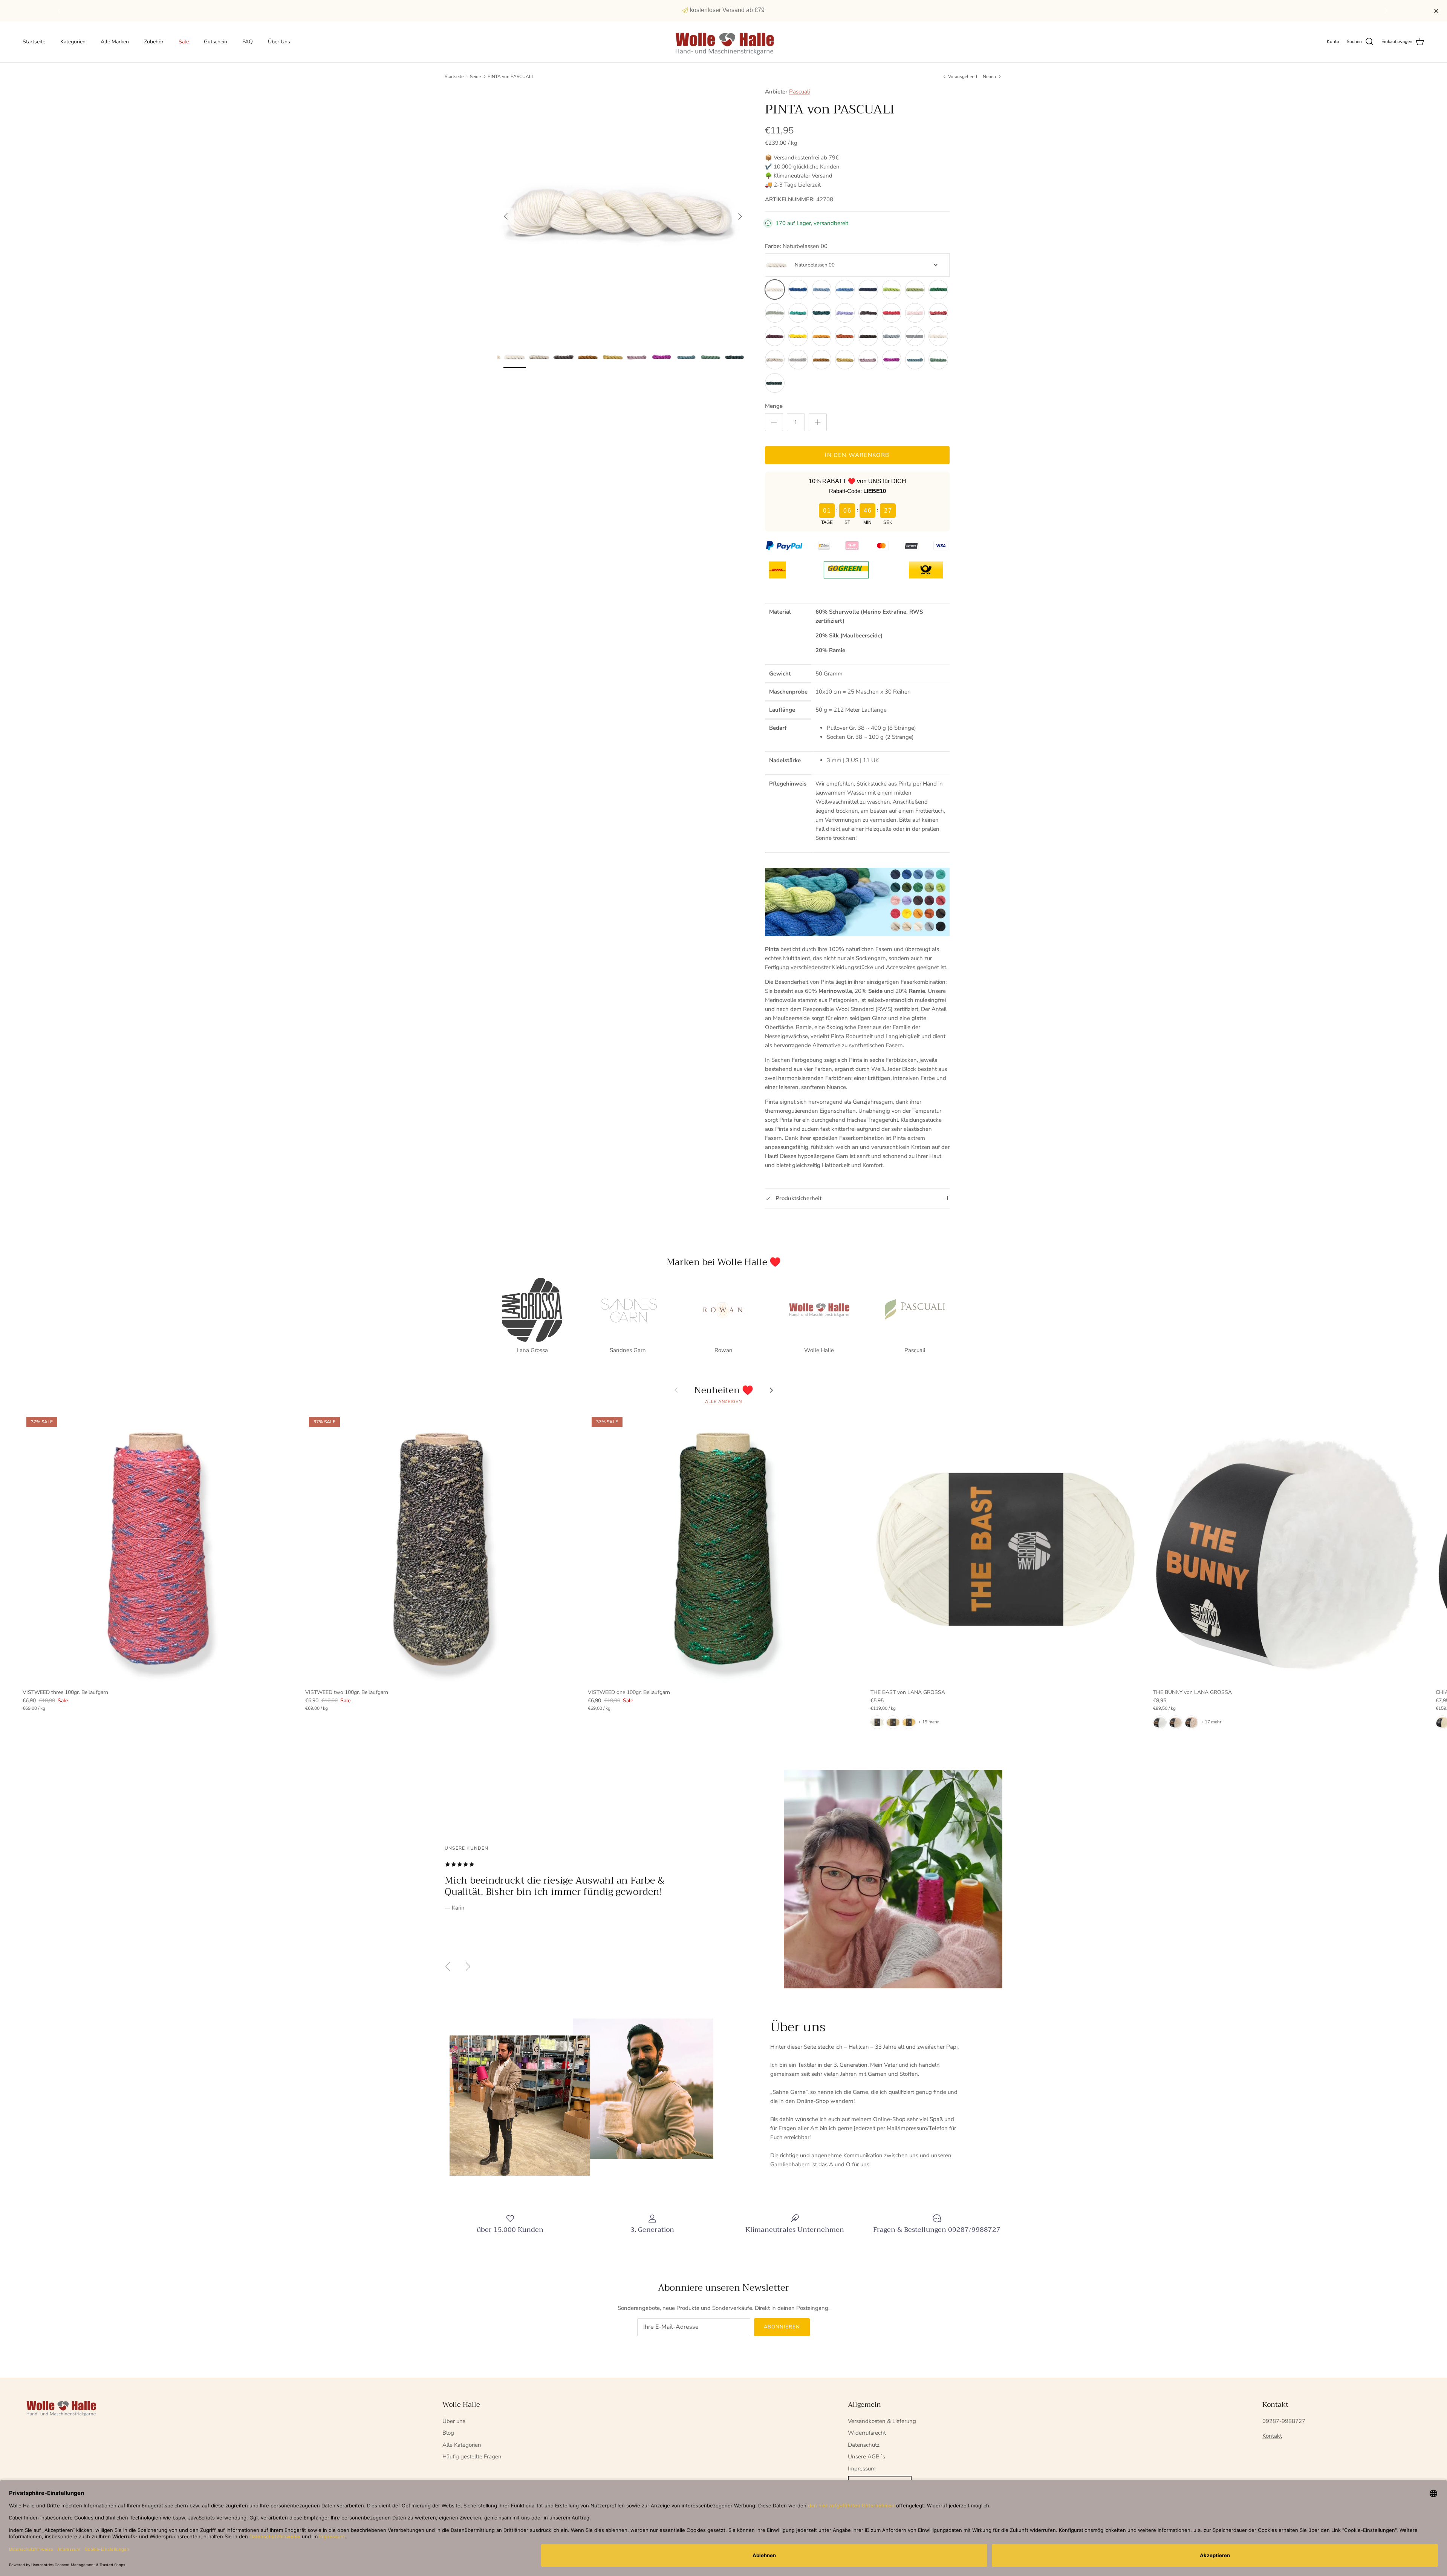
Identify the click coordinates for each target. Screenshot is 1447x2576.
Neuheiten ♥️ (724, 1390)
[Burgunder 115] (775, 336)
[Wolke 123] (775, 360)
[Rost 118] (845, 336)
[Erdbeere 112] (892, 313)
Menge (774, 406)
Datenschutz (864, 2445)
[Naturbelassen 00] (775, 289)
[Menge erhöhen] (818, 422)
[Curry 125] (821, 360)
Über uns (454, 2421)
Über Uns (279, 42)
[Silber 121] (892, 336)
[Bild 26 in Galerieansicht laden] (623, 213)
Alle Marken (115, 42)
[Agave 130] (938, 360)
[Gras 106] (938, 289)
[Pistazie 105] (915, 289)
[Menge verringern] (774, 422)
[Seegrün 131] (775, 383)
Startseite (34, 42)
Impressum (862, 2469)
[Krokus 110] (845, 313)
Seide (475, 77)
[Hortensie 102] (845, 289)
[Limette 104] (892, 289)
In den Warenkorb (857, 455)
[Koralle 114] (938, 313)
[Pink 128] (892, 360)
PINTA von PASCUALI (510, 77)
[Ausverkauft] (775, 313)
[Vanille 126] (845, 360)
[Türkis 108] (798, 313)
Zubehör (154, 42)
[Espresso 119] (868, 336)
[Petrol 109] (821, 313)
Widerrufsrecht (867, 2433)
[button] (1387, 11)
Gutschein (216, 42)
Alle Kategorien (462, 2445)
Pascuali (799, 92)
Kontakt (1272, 2436)
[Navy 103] (868, 289)
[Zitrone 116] (798, 336)
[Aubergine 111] (868, 313)
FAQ (248, 42)
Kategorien (73, 42)
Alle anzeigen (723, 1402)
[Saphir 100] (798, 289)
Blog (448, 2433)
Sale (184, 42)
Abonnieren (782, 2327)
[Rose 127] (868, 360)
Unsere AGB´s (867, 2457)
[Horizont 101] (821, 289)
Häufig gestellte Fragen (472, 2457)
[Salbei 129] (915, 360)
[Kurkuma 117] (821, 336)
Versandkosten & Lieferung (882, 2421)
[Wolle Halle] (724, 42)
